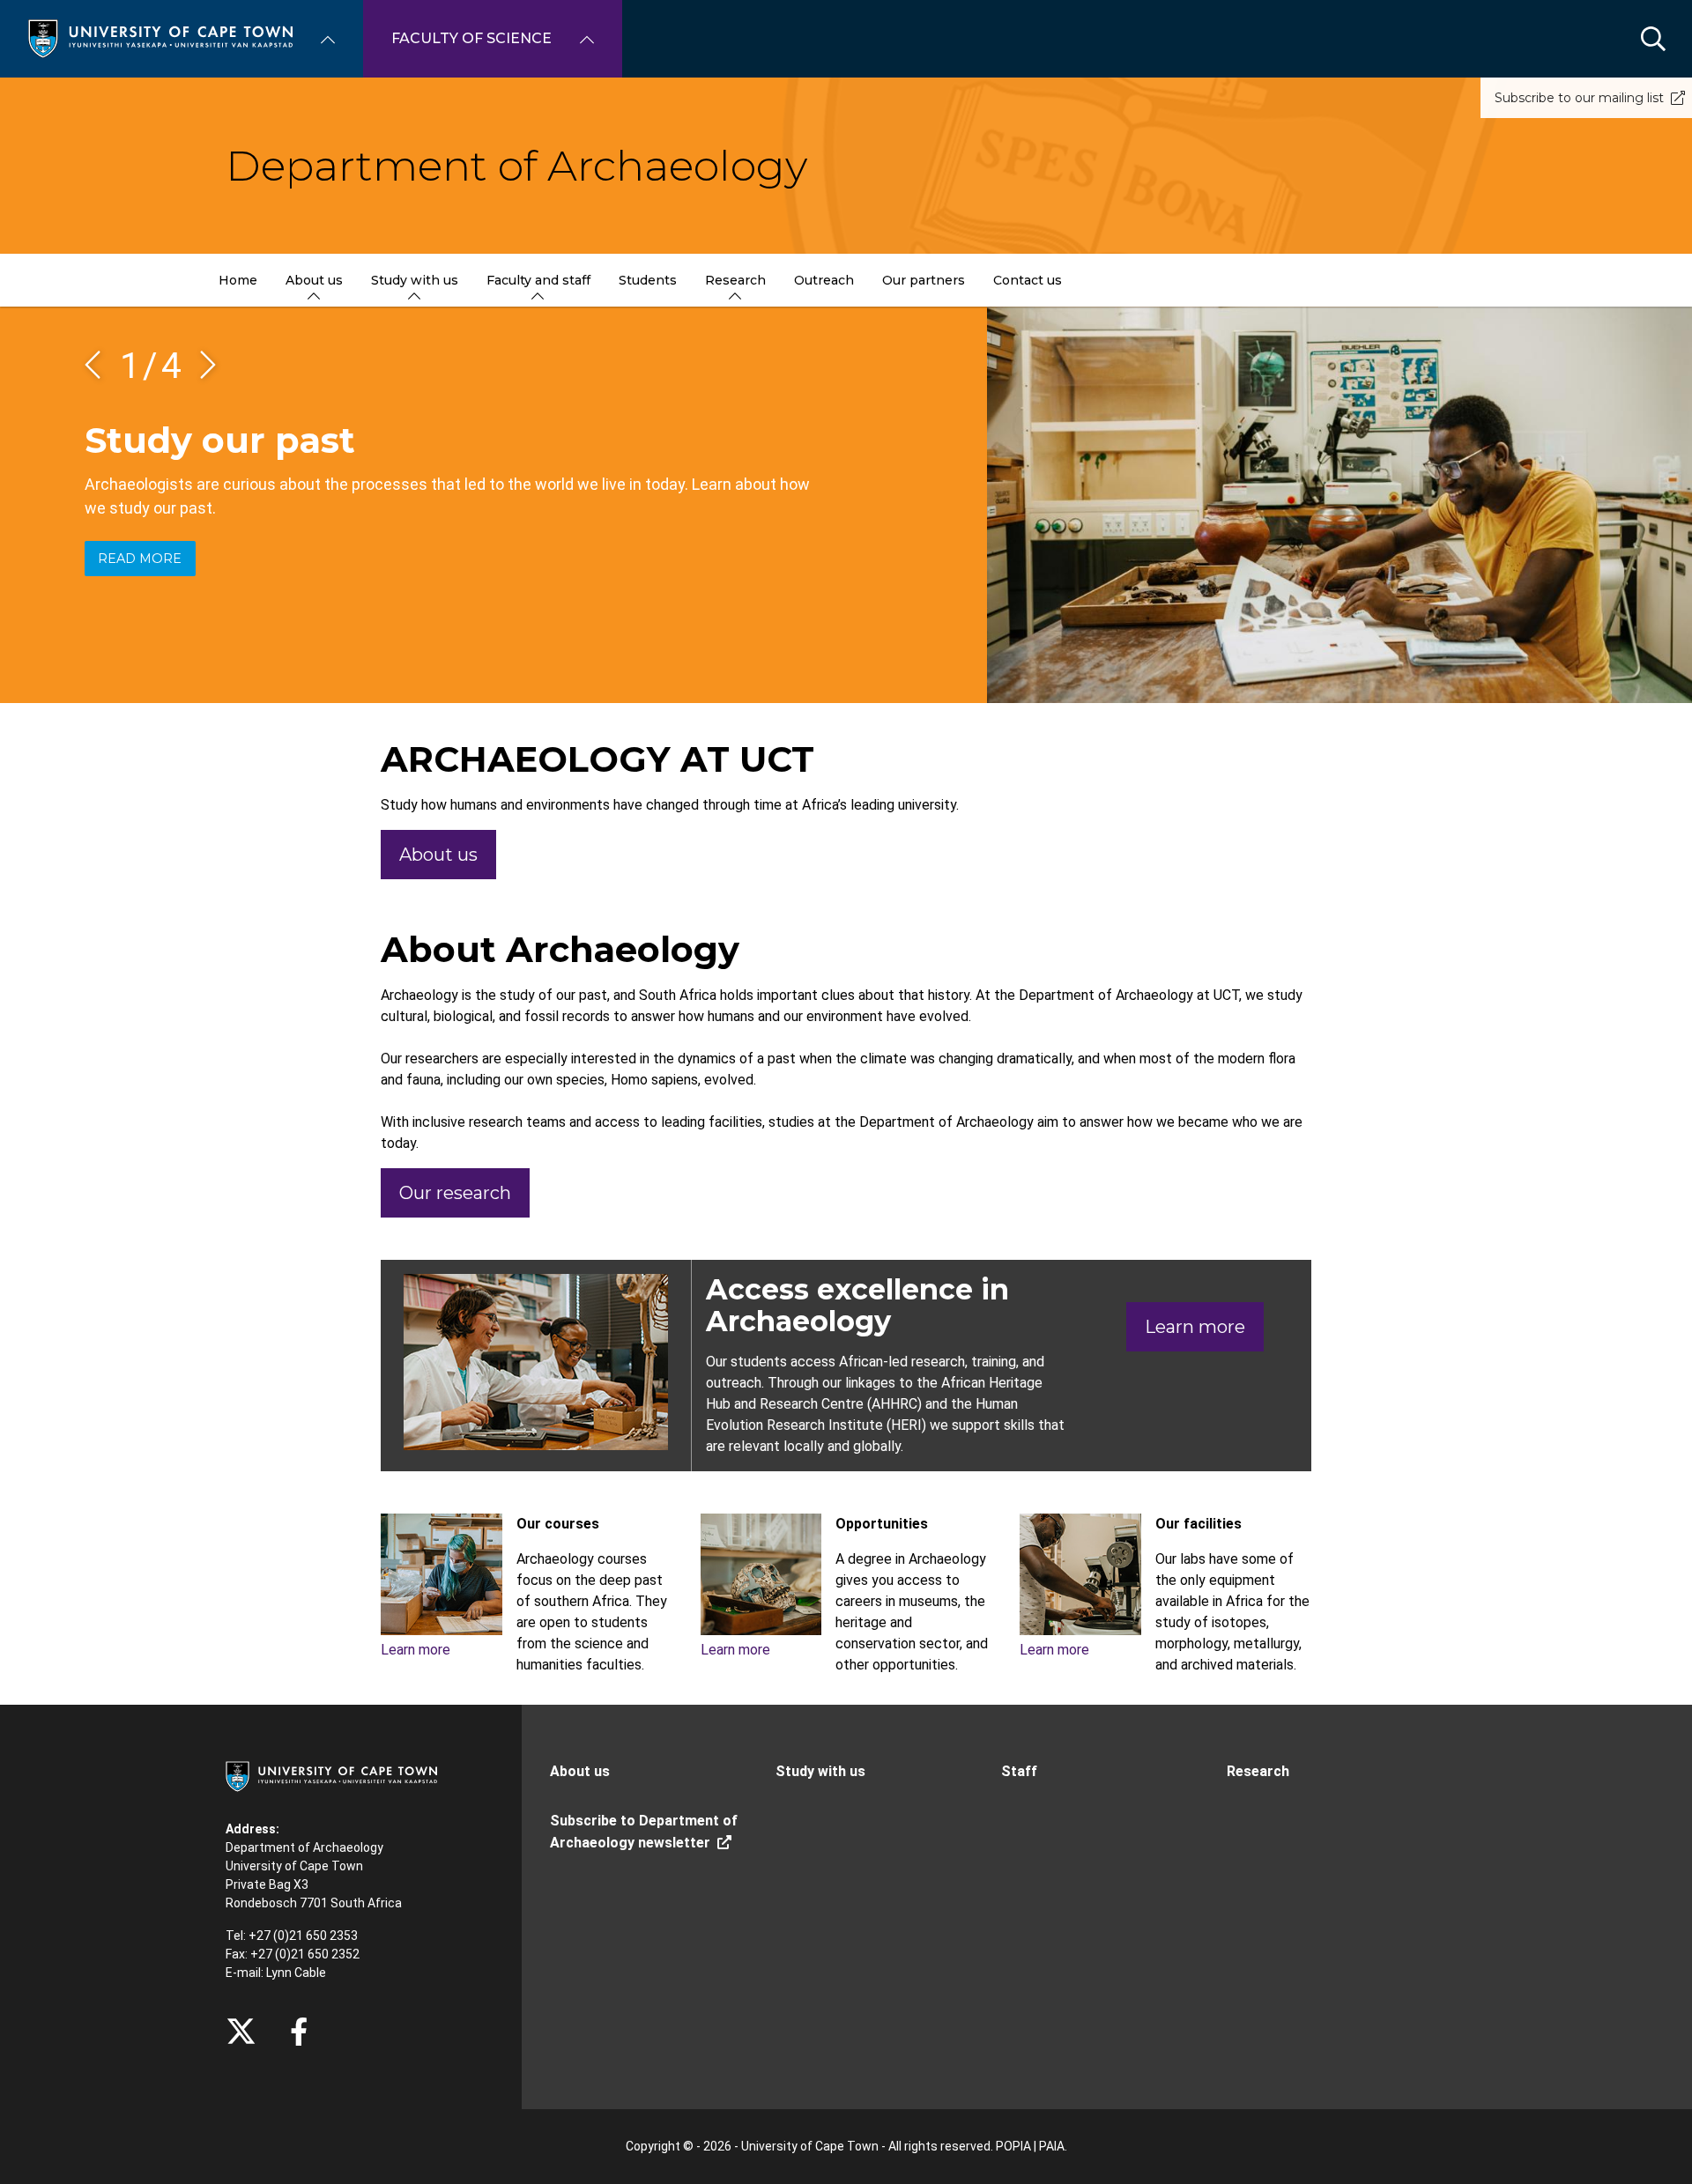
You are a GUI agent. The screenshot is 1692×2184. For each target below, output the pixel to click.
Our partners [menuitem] (924, 280)
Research (1258, 1771)
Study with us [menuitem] (415, 280)
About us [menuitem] (314, 280)
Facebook (299, 2032)
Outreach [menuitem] (824, 280)
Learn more (1195, 1327)
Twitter (241, 2032)
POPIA (1013, 2146)
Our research (455, 1193)
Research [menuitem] (735, 280)
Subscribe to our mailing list (1579, 98)
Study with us (820, 1771)
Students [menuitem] (648, 280)
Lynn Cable (296, 1973)
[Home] (160, 37)
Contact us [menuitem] (1028, 280)
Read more (140, 559)
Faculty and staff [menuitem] (538, 280)
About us (438, 855)
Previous (99, 365)
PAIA (1052, 2146)
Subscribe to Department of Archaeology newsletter (644, 1832)
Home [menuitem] (238, 280)
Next (202, 365)
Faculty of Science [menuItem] (471, 38)
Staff (1019, 1771)
